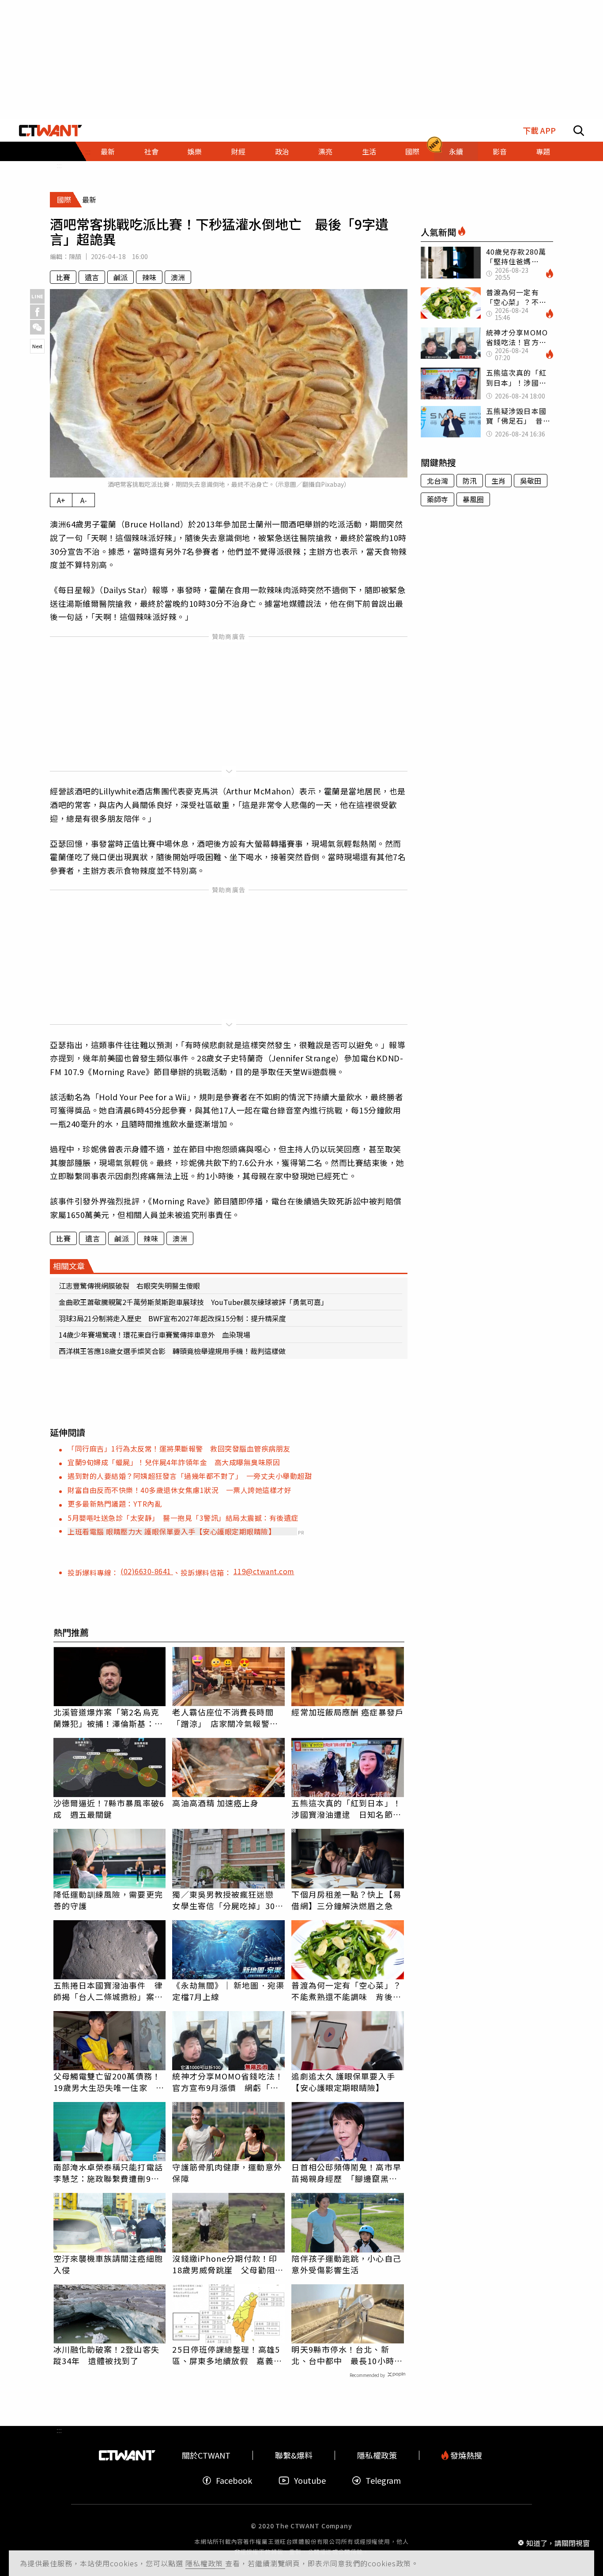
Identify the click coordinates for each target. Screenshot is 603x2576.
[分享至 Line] (37, 296)
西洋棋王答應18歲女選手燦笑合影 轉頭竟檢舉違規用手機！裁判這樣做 (172, 1351)
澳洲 (178, 277)
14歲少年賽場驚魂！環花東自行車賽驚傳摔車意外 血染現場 (155, 1335)
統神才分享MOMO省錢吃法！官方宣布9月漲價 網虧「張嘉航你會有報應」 (228, 2082)
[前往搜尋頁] (579, 131)
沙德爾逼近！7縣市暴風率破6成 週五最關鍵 (109, 1809)
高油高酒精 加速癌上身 (215, 1803)
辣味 (149, 277)
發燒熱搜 (465, 2455)
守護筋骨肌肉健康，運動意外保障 (227, 2173)
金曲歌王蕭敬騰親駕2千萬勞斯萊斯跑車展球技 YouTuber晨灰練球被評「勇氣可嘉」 (193, 1302)
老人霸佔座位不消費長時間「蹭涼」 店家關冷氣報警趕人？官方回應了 (225, 1718)
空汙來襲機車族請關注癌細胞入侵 (108, 2264)
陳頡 (75, 256)
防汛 (470, 481)
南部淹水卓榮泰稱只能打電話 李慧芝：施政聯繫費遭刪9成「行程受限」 (110, 2173)
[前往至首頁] (51, 131)
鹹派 (121, 277)
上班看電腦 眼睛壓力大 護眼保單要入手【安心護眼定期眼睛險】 (171, 1531)
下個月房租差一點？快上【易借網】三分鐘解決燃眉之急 (346, 1900)
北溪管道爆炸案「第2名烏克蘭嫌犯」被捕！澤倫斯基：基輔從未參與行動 (108, 1718)
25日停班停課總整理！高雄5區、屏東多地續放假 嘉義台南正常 (227, 2355)
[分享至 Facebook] (37, 312)
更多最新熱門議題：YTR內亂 (115, 1504)
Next (37, 346)
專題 (543, 151)
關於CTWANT (206, 2455)
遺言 (92, 277)
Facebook (234, 2480)
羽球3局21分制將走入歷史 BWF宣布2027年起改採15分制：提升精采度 (172, 1318)
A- (84, 500)
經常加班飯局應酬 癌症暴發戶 (347, 1712)
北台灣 (437, 481)
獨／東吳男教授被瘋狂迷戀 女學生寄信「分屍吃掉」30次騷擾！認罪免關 (228, 1900)
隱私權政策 (205, 2563)
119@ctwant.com (264, 1571)
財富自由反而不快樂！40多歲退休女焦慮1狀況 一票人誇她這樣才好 (179, 1490)
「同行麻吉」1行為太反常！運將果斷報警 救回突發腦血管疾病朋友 (179, 1448)
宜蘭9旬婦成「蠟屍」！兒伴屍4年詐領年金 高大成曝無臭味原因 (174, 1462)
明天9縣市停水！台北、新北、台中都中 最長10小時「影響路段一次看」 (343, 2355)
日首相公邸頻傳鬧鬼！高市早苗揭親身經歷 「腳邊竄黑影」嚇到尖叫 (346, 2173)
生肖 (498, 481)
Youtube (310, 2480)
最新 (108, 151)
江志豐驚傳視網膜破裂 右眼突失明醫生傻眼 (129, 1286)
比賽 (63, 277)
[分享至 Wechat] (37, 327)
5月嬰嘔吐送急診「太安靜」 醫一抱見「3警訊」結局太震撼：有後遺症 (183, 1518)
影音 (500, 151)
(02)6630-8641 (147, 1571)
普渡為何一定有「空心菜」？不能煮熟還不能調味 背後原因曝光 (346, 1991)
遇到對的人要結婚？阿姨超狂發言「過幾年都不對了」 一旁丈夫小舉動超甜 (190, 1476)
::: (59, 165)
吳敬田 (531, 481)
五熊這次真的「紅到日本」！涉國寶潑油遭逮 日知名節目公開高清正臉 (346, 1809)
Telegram (383, 2480)
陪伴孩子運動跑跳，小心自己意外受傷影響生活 (346, 2264)
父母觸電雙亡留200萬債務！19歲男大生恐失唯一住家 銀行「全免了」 (109, 2082)
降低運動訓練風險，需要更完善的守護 (108, 1900)
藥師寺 (437, 499)
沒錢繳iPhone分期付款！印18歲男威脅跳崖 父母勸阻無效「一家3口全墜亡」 (228, 2264)
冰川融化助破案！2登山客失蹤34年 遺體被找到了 (106, 2355)
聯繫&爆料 (294, 2455)
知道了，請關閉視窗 (558, 2542)
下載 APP (539, 130)
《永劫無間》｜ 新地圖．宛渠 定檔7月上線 (228, 1991)
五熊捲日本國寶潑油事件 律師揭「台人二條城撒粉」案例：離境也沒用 (108, 1991)
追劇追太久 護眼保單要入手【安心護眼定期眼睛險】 (343, 2082)
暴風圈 (473, 499)
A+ (61, 500)
